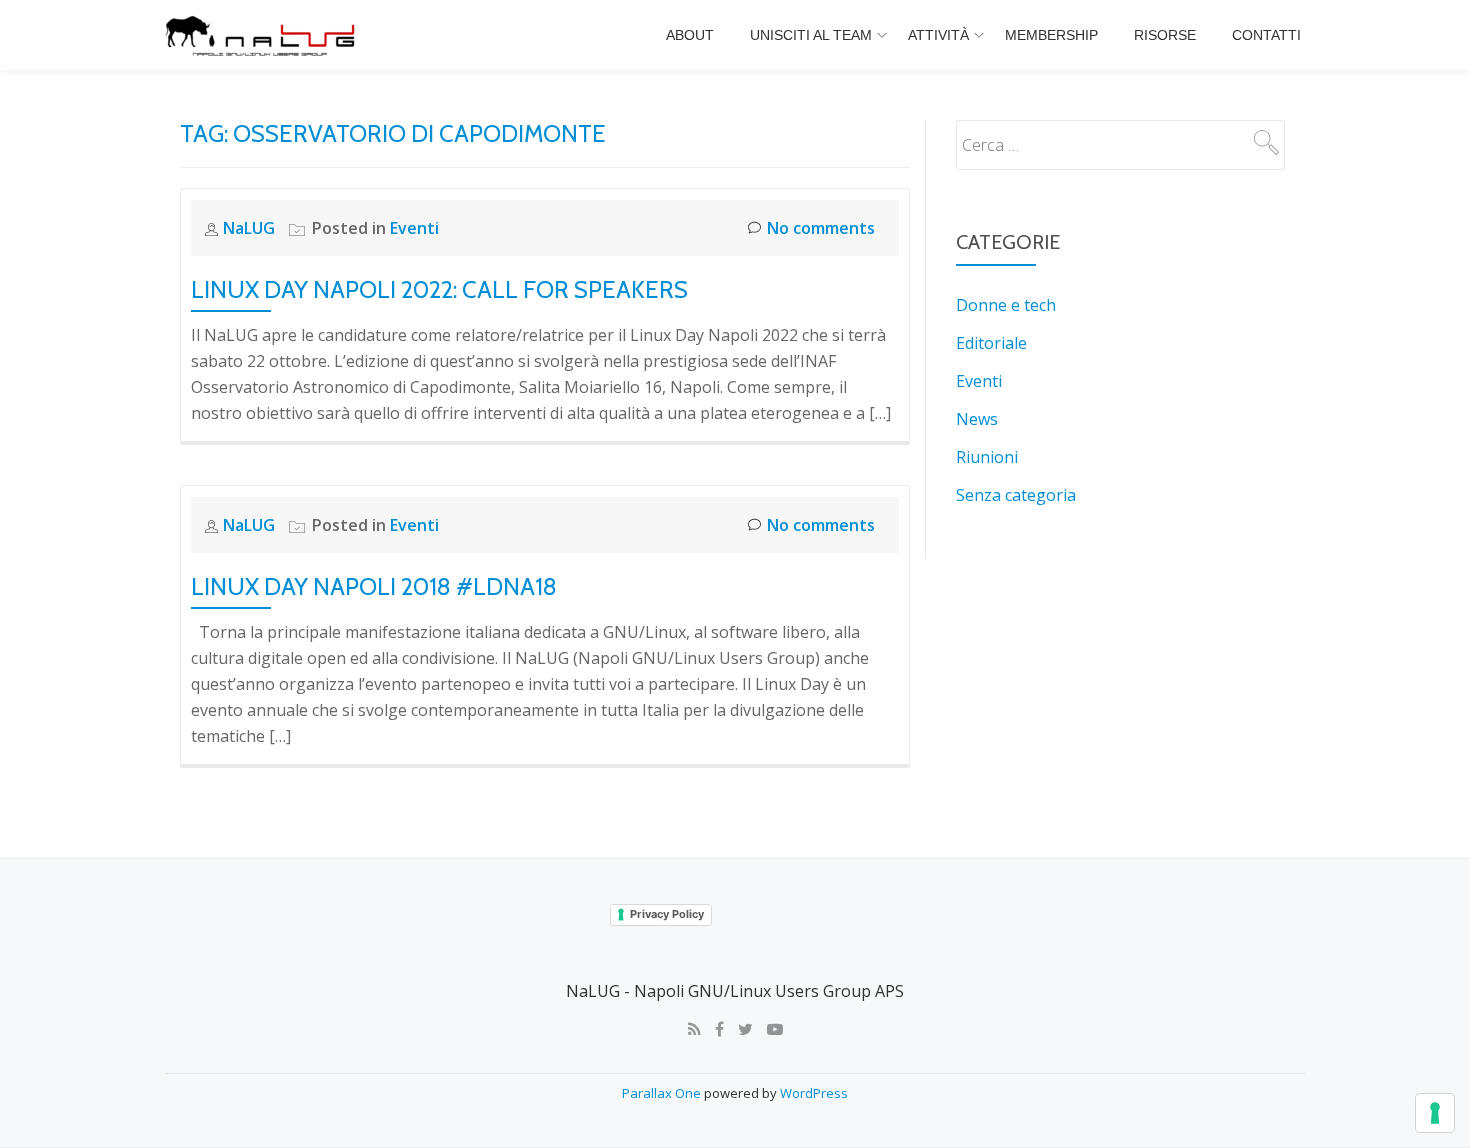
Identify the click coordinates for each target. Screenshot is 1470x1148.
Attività (938, 35)
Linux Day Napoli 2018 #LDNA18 (374, 586)
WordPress (814, 1093)
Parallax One (663, 1093)
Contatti (1266, 35)
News (977, 419)
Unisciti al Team (811, 35)
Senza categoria (1016, 495)
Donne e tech (1006, 305)
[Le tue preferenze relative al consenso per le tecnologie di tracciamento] (1435, 1113)
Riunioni (987, 457)
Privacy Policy (667, 914)
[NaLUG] (263, 35)
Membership (1051, 35)
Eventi (414, 228)
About (690, 35)
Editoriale (991, 343)
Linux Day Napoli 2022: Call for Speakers (439, 289)
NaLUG (251, 228)
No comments (821, 228)
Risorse (1165, 35)
